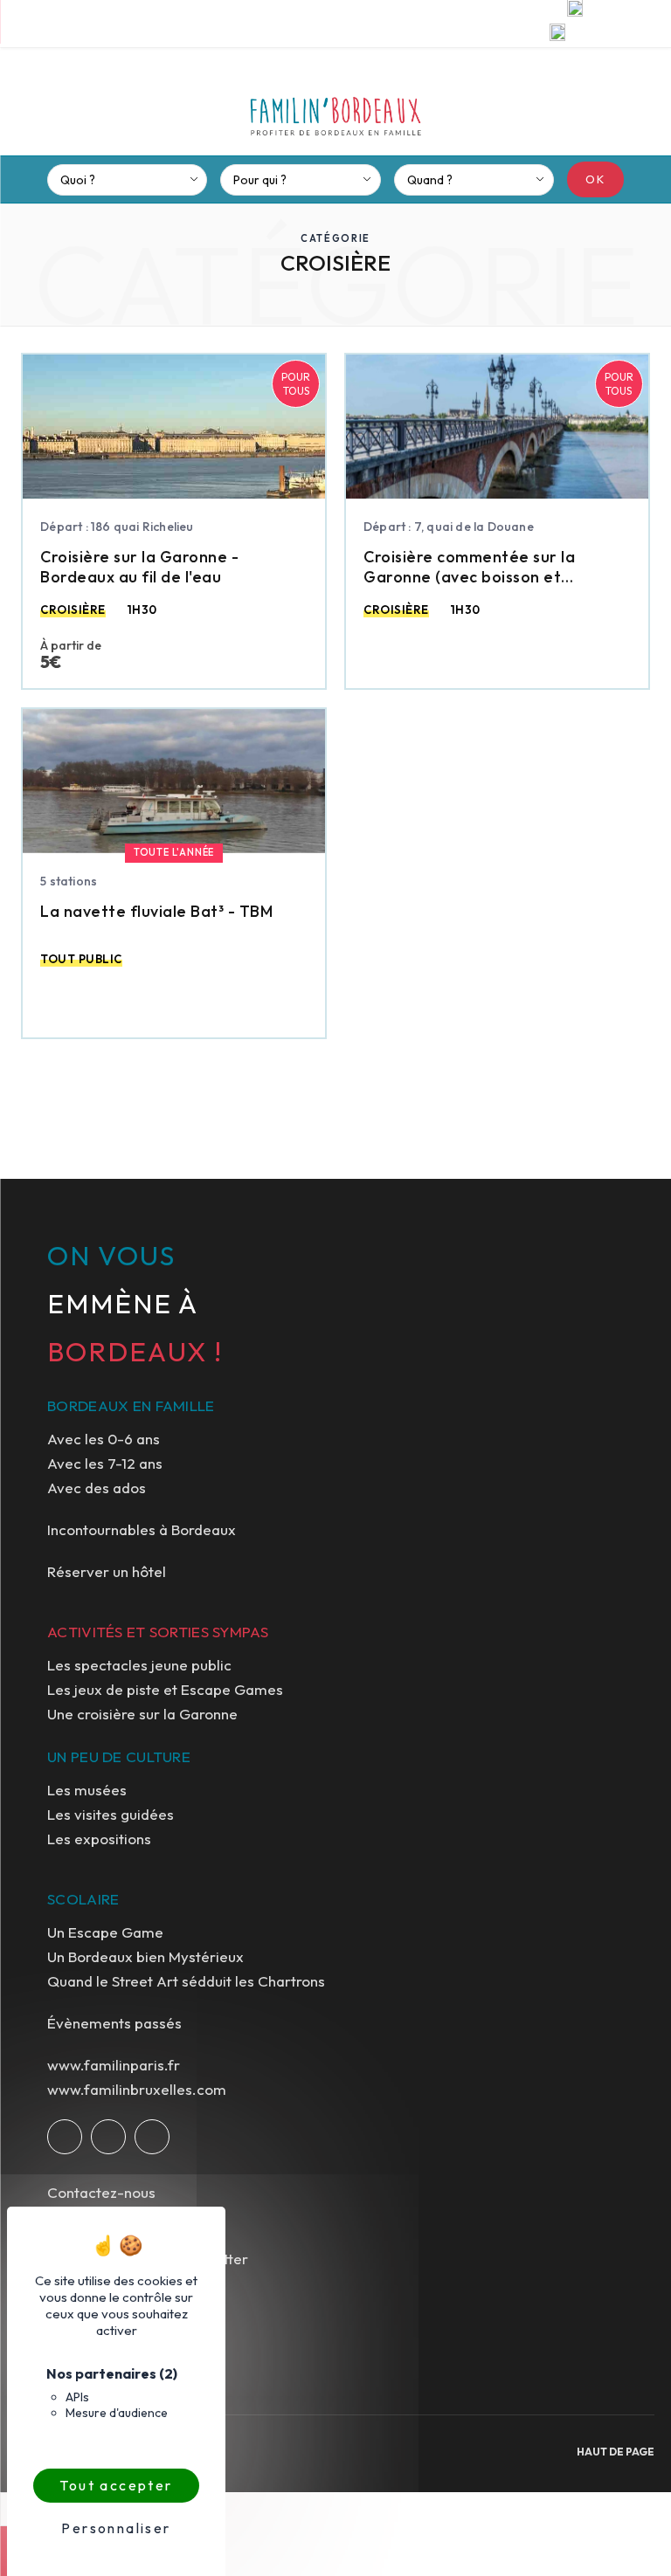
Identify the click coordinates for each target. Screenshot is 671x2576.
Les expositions (99, 1839)
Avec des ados (97, 1488)
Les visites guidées (111, 1814)
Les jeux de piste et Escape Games (165, 1689)
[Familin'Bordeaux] (335, 109)
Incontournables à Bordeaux (142, 1529)
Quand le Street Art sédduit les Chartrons (186, 1981)
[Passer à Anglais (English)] (557, 35)
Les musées (87, 1790)
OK (595, 179)
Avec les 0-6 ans (104, 1439)
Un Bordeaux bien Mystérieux (145, 1956)
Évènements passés (114, 2023)
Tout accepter (116, 2485)
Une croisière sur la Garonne (142, 1714)
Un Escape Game (105, 1932)
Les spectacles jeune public (139, 1665)
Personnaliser (116, 2528)
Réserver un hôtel (107, 1571)
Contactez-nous (101, 2192)
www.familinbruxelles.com (137, 2089)
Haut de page (616, 2452)
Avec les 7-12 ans (105, 1463)
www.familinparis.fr (114, 2065)
